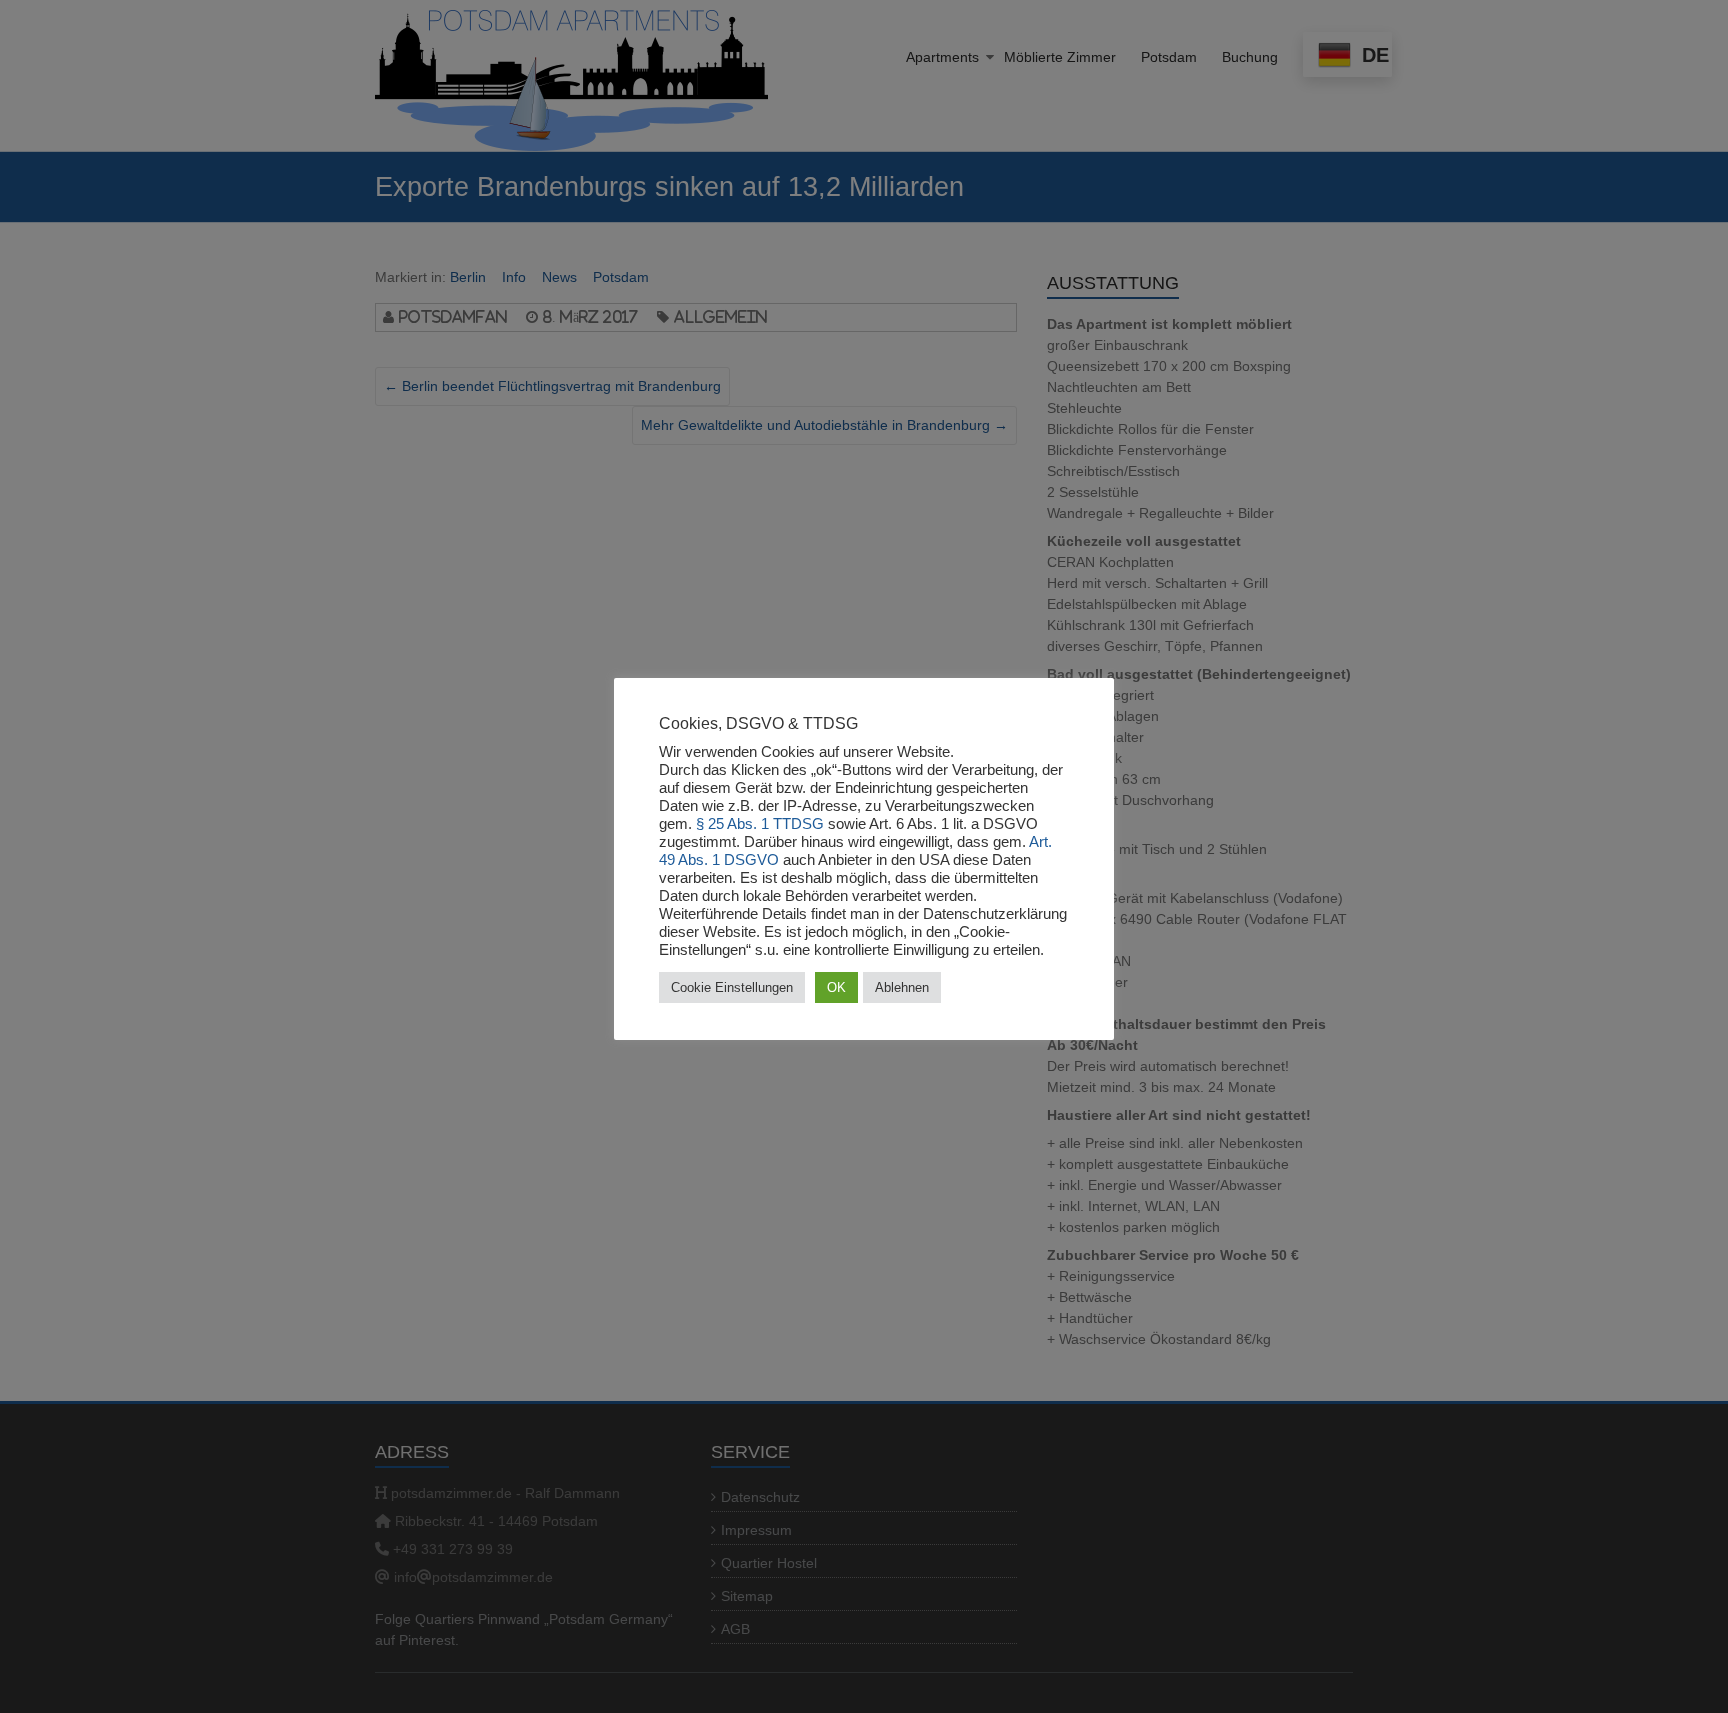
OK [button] (836, 987)
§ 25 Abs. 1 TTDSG (760, 824)
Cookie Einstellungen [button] (732, 987)
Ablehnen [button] (902, 987)
